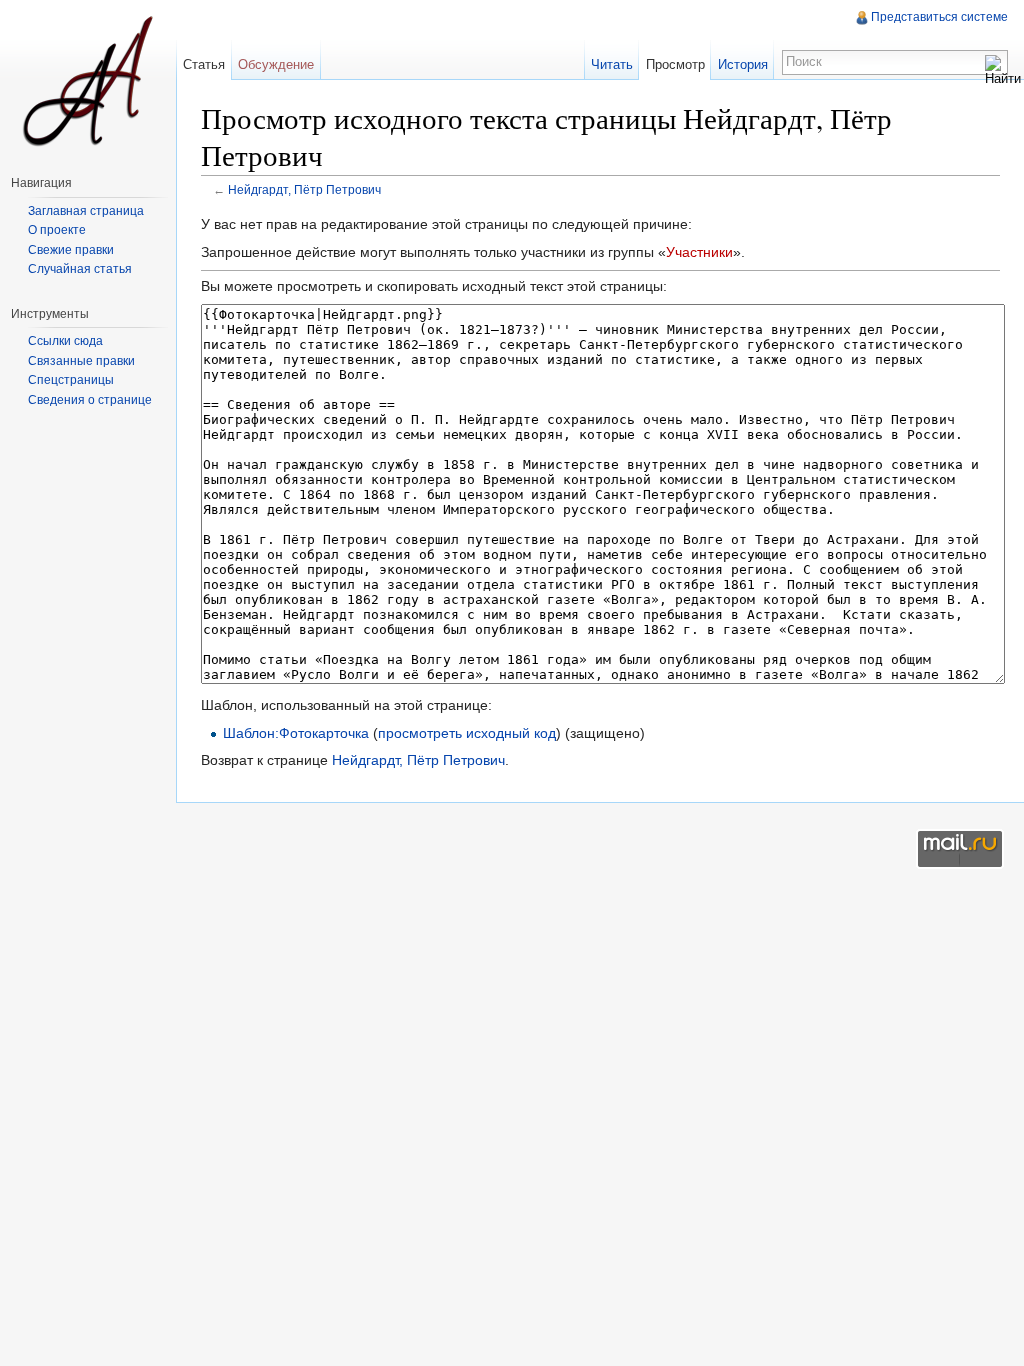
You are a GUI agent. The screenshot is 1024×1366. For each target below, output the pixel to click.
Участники (699, 252)
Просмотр (675, 64)
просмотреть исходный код (467, 733)
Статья (204, 64)
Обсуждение (276, 64)
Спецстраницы (71, 380)
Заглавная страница (86, 211)
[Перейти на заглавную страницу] (88, 80)
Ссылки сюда (65, 341)
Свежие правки (71, 250)
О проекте (57, 230)
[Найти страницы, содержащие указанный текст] (996, 70)
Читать (612, 64)
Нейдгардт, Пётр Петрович (304, 189)
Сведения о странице (90, 400)
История (743, 64)
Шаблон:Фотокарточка (296, 733)
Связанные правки (81, 361)
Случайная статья (80, 269)
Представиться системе (939, 17)
